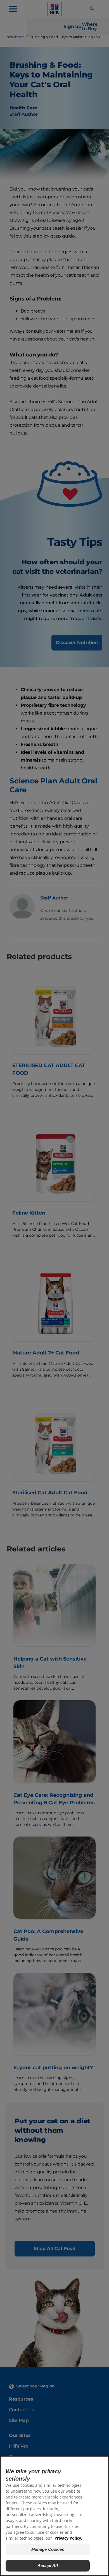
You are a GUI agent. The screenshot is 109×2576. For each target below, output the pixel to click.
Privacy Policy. (68, 2538)
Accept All (48, 2566)
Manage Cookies (48, 2549)
